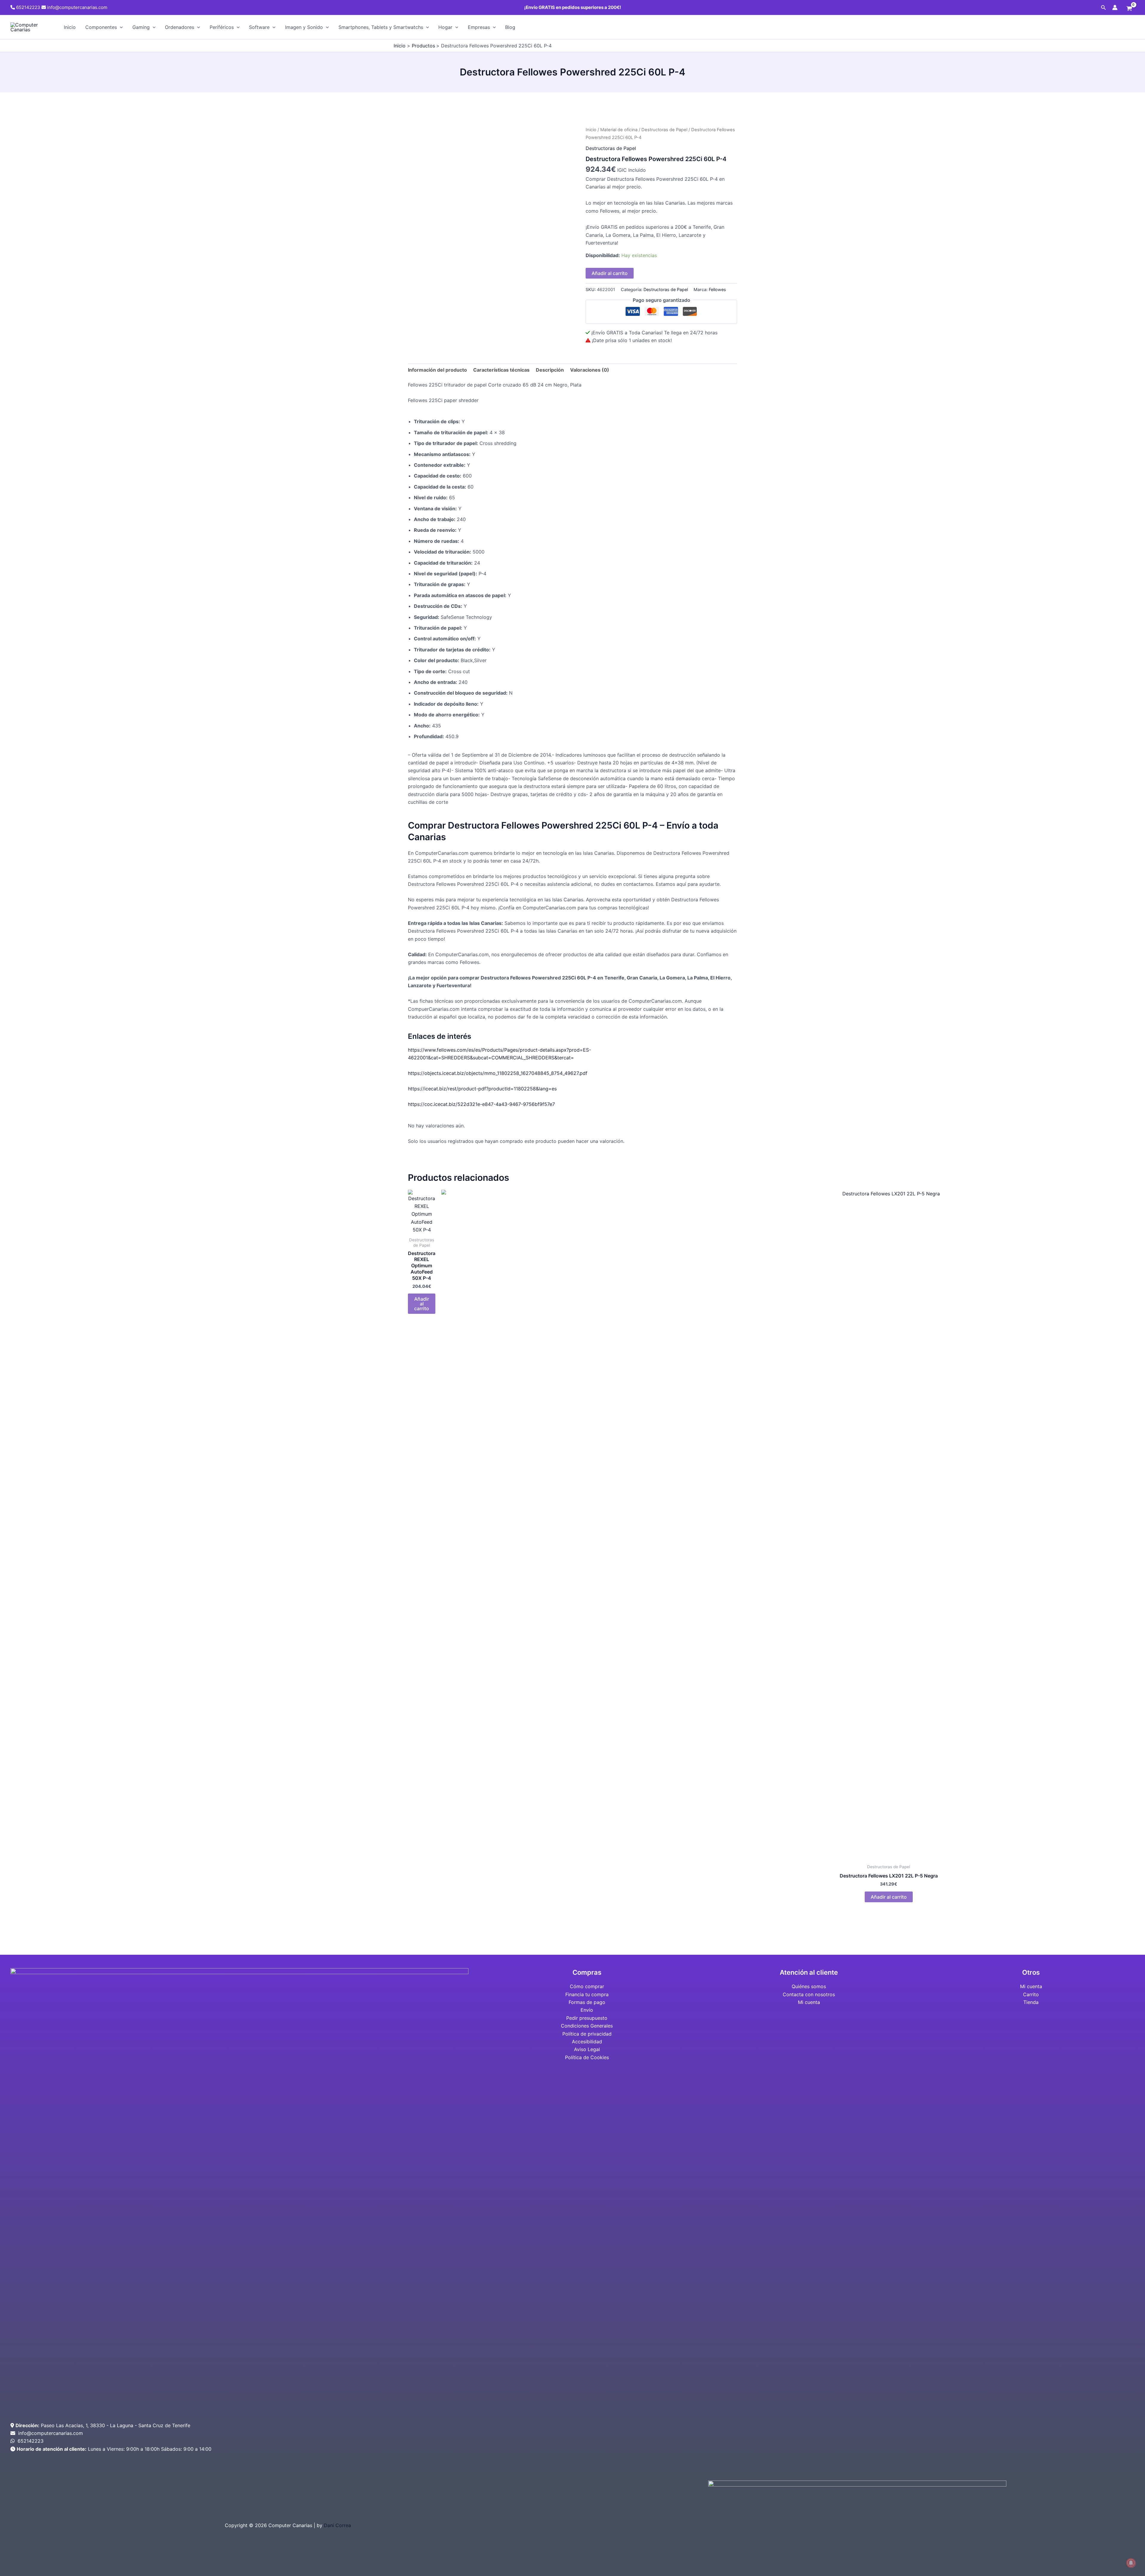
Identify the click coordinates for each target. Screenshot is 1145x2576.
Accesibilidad (587, 2042)
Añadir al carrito (610, 273)
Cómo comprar (587, 1986)
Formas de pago (587, 2002)
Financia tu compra (587, 1994)
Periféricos (222, 27)
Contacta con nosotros (809, 1994)
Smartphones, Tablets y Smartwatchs (381, 27)
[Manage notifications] (1131, 2563)
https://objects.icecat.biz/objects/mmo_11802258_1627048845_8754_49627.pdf (498, 1073)
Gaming (141, 27)
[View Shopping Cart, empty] (1129, 9)
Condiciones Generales (587, 2026)
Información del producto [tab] (437, 370)
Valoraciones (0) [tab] (590, 370)
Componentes (101, 27)
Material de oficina (619, 130)
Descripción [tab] (550, 370)
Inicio (70, 27)
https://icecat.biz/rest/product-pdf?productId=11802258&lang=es (482, 1089)
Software (259, 27)
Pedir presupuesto (587, 2018)
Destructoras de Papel (664, 130)
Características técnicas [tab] (501, 370)
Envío (587, 2010)
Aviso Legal (587, 2049)
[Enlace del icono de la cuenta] (1115, 7)
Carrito (1031, 1994)
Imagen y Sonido (304, 27)
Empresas (479, 27)
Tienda (1031, 2002)
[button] (1104, 8)
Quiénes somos (809, 1986)
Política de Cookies (587, 2057)
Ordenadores (180, 27)
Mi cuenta (809, 2002)
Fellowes (717, 289)
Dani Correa (337, 2525)
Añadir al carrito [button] (422, 1304)
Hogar (445, 27)
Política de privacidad (587, 2034)
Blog (510, 27)
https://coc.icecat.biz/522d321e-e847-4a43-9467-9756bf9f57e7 (481, 1104)
